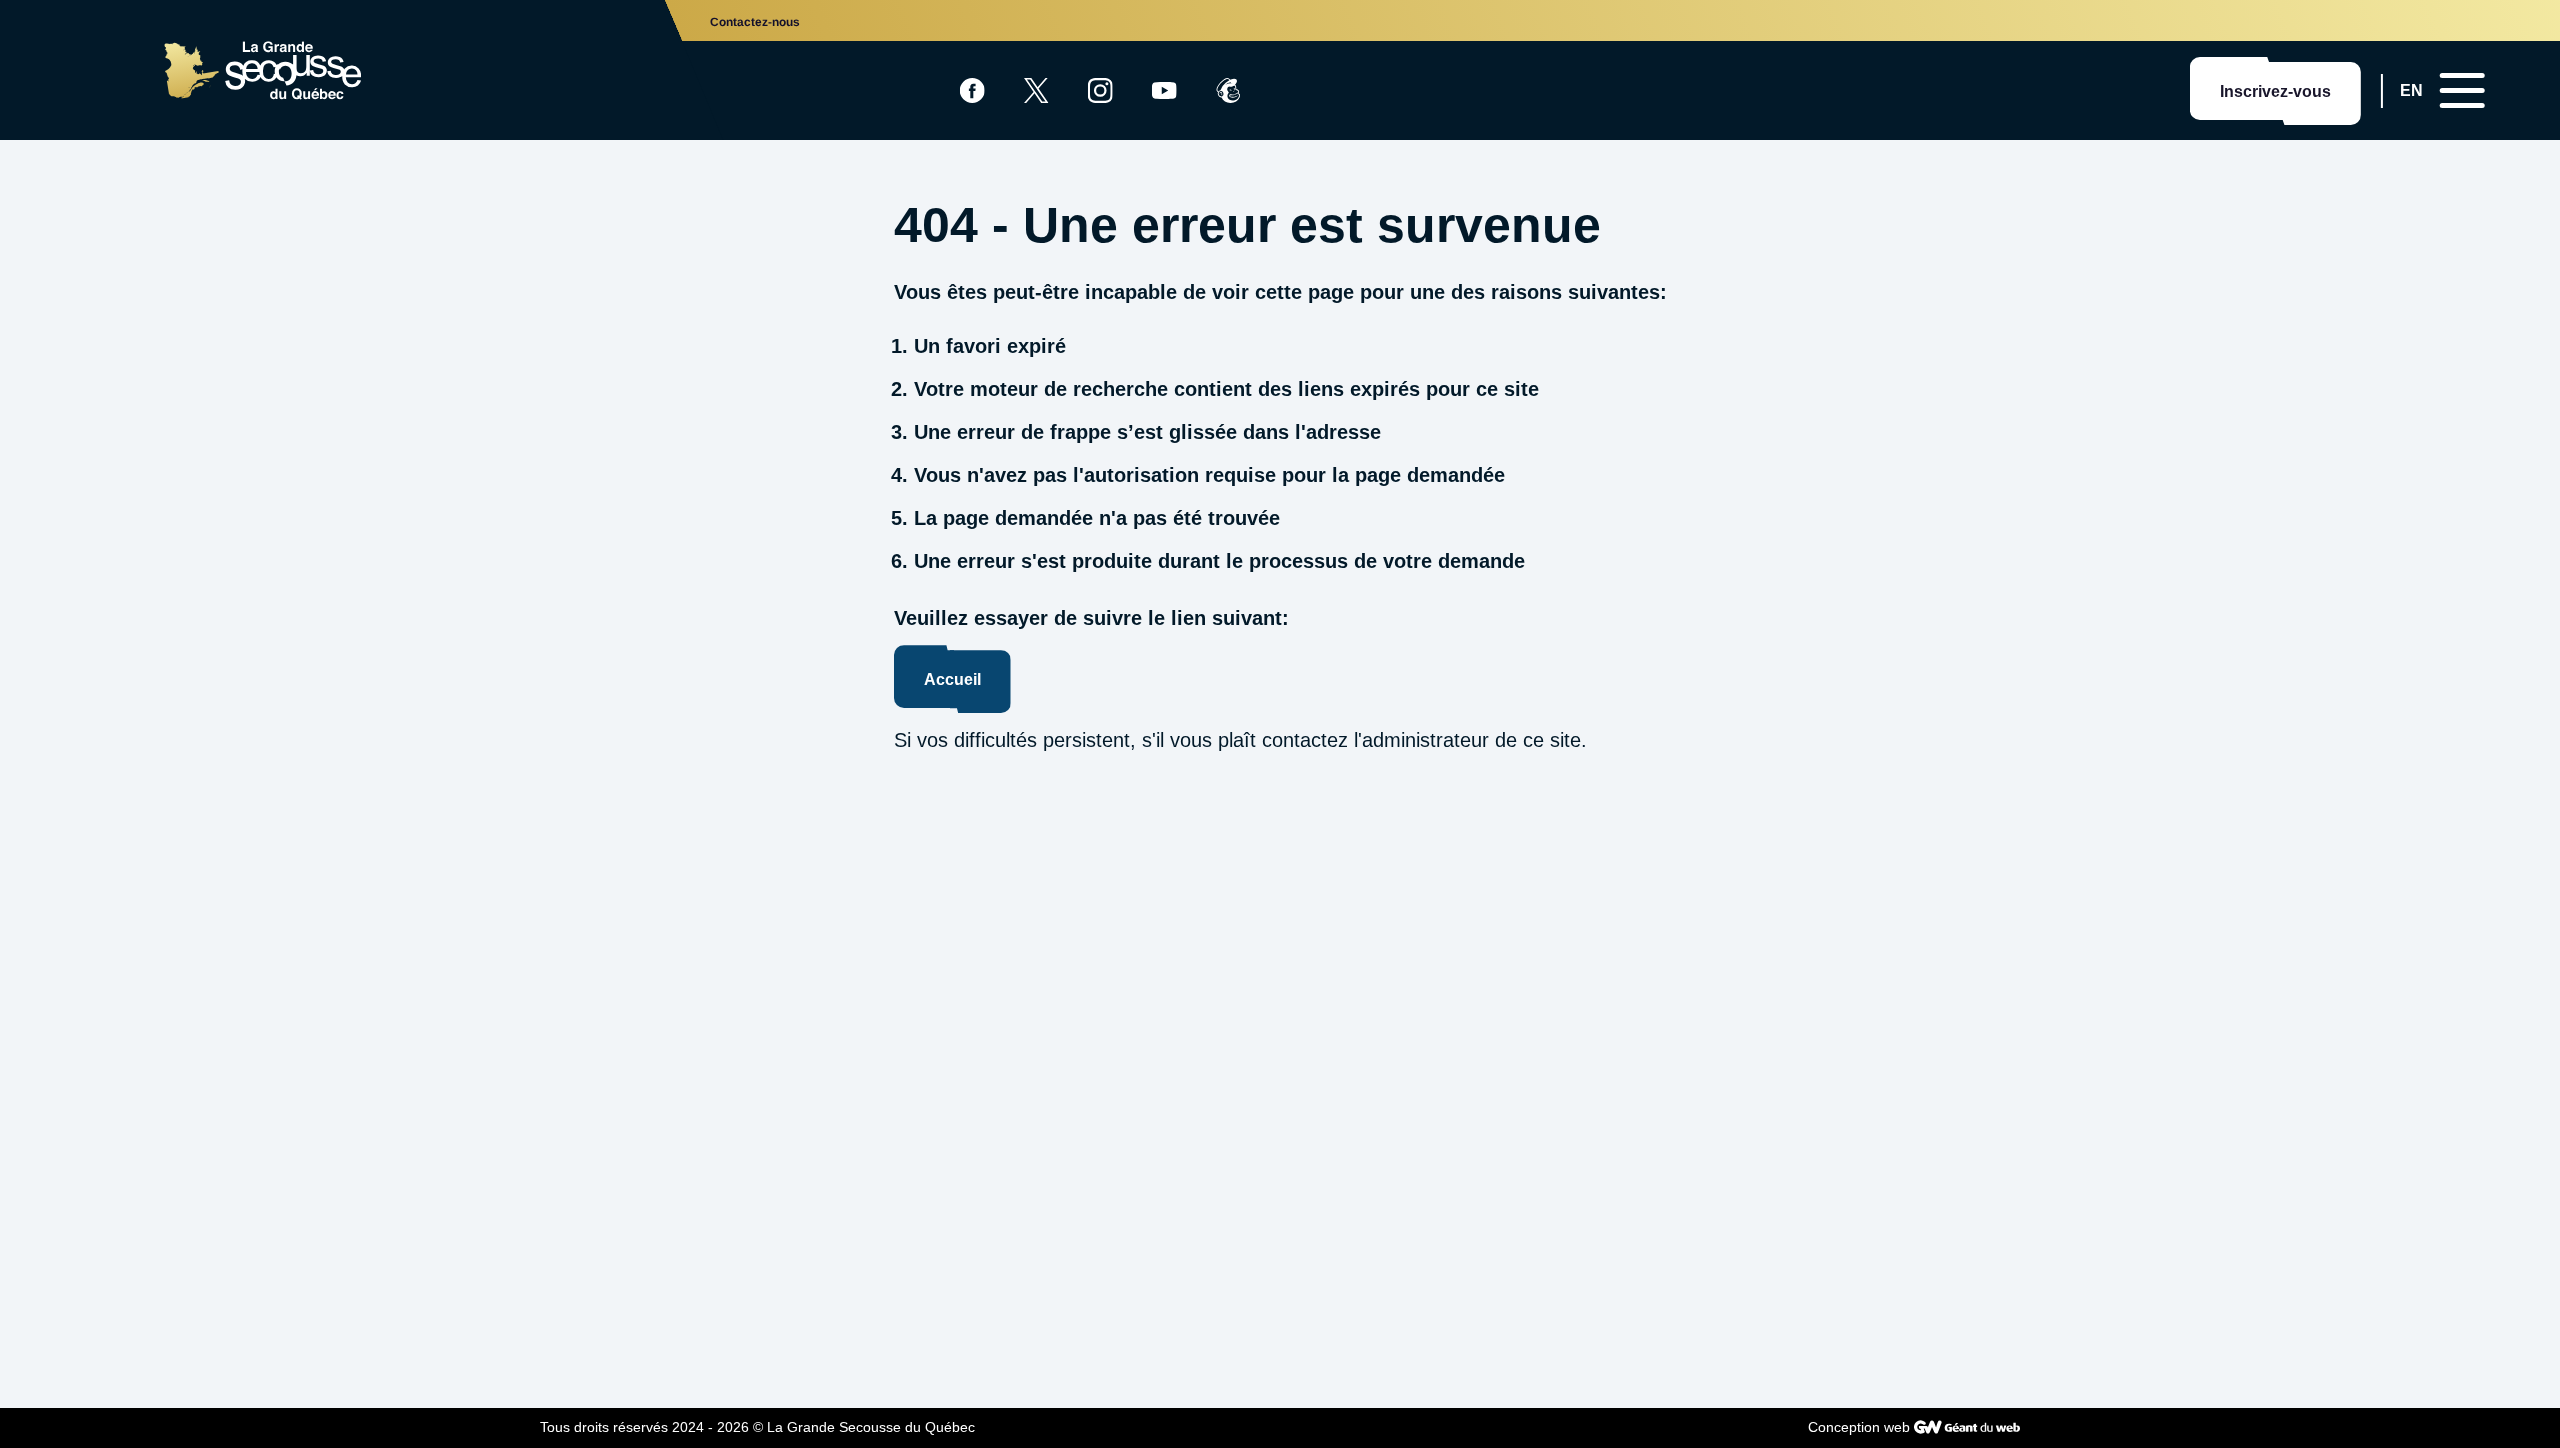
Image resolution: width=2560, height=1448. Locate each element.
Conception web (1859, 1427)
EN (2411, 90)
